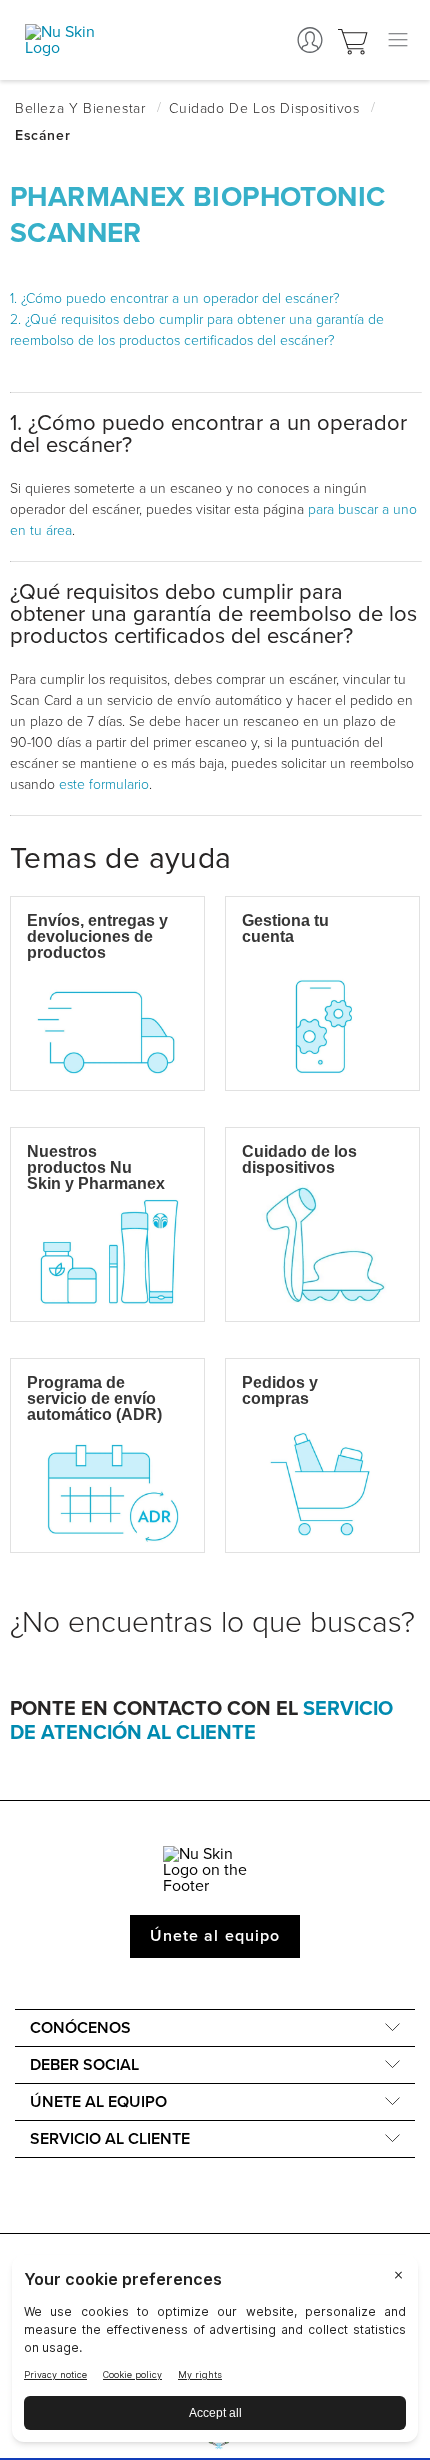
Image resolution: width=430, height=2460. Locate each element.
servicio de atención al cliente (201, 1721)
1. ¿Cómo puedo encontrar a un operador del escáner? (175, 298)
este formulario (104, 784)
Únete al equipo (215, 1936)
